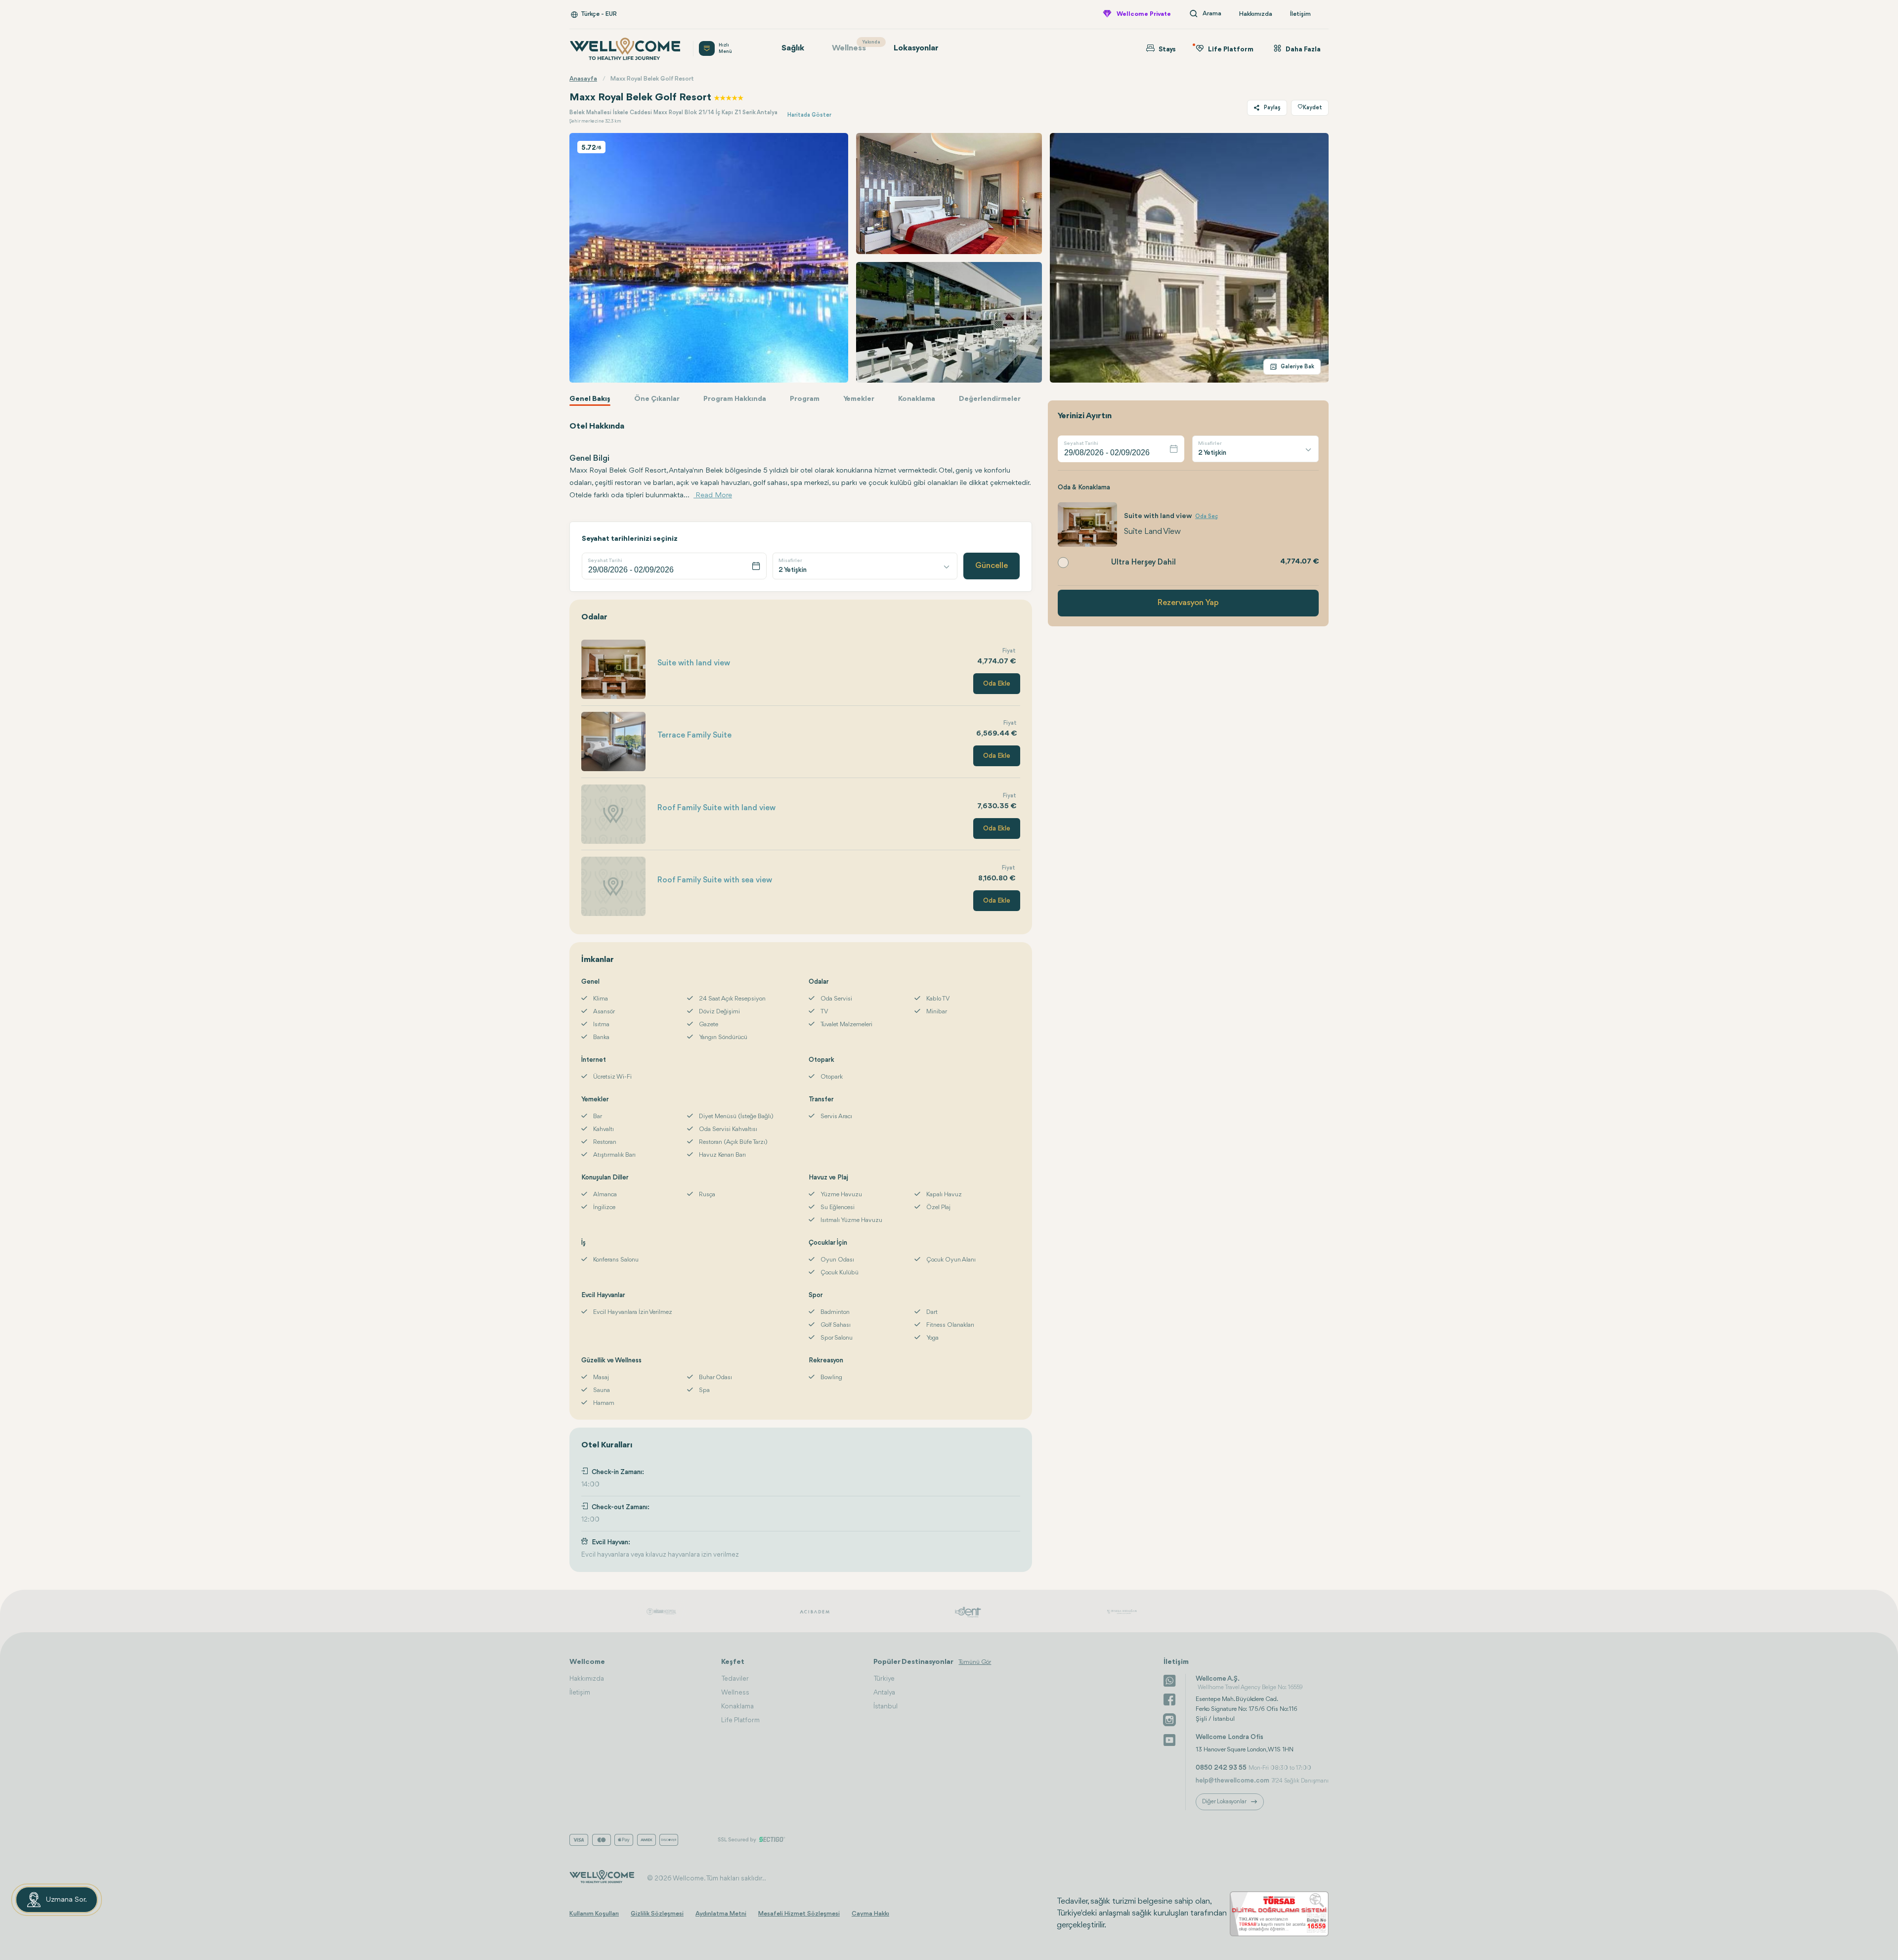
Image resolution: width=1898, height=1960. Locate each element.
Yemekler (859, 399)
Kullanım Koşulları (594, 1914)
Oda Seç (1207, 517)
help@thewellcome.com (1232, 1781)
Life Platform (740, 1720)
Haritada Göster (809, 115)
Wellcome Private (1144, 14)
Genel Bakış (590, 399)
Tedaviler (735, 1679)
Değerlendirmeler (990, 399)
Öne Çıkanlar (657, 399)
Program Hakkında (735, 399)
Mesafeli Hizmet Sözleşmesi (799, 1914)
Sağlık (793, 48)
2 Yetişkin (793, 570)
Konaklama (917, 399)
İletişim (1300, 14)
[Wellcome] (625, 49)
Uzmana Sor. (66, 1900)
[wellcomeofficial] (1169, 1699)
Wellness (854, 46)
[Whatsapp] (1169, 1680)
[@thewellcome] (1169, 1739)
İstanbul (885, 1706)
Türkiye (884, 1679)
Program (805, 399)
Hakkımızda (1256, 14)
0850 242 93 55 (1221, 1768)
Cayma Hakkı (870, 1914)
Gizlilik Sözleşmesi (657, 1914)
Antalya (884, 1693)
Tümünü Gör (975, 1662)
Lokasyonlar (916, 48)
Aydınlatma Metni (721, 1914)
